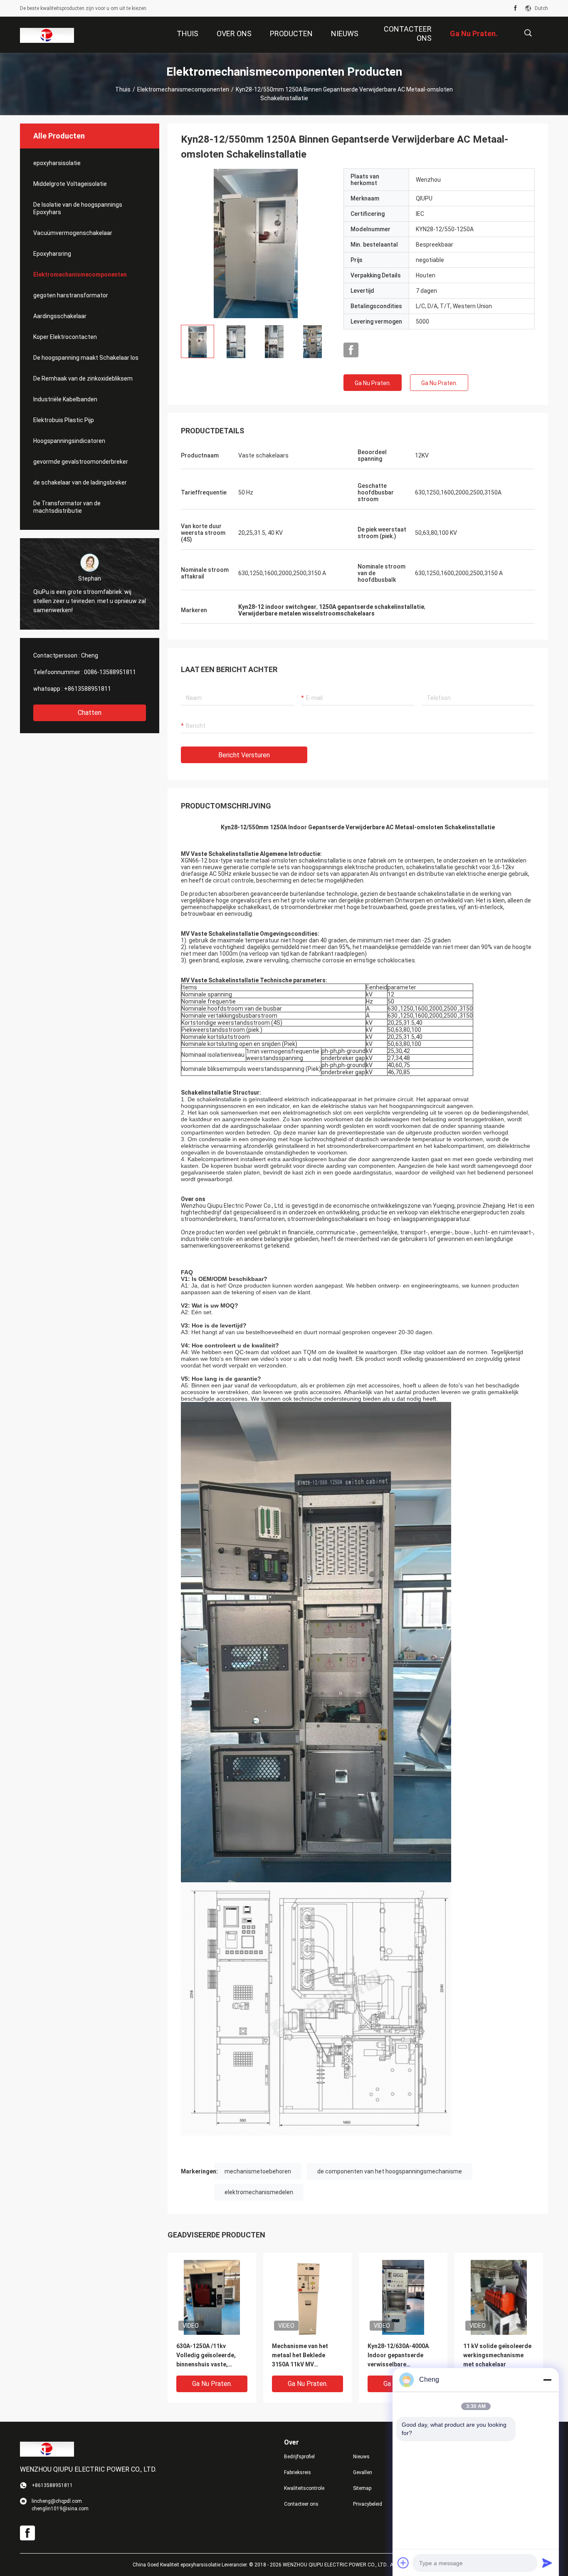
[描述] (528, 33)
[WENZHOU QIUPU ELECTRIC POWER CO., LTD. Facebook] (515, 8)
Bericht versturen (244, 755)
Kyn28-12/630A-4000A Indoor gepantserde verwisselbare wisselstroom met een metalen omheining (398, 2356)
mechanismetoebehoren (258, 2171)
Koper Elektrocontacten (65, 337)
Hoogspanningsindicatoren (69, 441)
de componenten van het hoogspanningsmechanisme (390, 2171)
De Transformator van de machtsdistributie (67, 507)
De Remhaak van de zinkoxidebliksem (83, 378)
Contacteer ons (301, 2504)
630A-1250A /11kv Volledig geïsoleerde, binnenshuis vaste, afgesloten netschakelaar (206, 2356)
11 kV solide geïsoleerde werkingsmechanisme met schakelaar (497, 2355)
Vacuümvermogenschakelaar (73, 233)
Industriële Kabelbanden (65, 399)
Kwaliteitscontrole (304, 2488)
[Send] (547, 2563)
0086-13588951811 (110, 672)
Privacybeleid (368, 2504)
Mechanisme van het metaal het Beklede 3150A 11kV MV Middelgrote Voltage (301, 2356)
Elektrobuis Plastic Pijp (64, 420)
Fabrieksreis (298, 2472)
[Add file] (403, 2563)
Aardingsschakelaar (60, 316)
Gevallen (363, 2472)
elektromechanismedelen (259, 2192)
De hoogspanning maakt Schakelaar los (86, 358)
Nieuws (361, 2457)
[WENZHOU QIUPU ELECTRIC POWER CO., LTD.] (47, 35)
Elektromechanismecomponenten (183, 89)
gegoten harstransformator (71, 295)
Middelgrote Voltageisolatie (70, 184)
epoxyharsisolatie (57, 163)
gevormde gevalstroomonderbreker (81, 462)
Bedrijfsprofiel (299, 2457)
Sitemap (362, 2488)
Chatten (90, 713)
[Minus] (547, 2380)
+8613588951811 (88, 689)
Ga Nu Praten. (373, 383)
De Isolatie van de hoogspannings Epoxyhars (78, 208)
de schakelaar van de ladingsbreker (80, 482)
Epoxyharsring (52, 254)
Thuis (123, 89)
